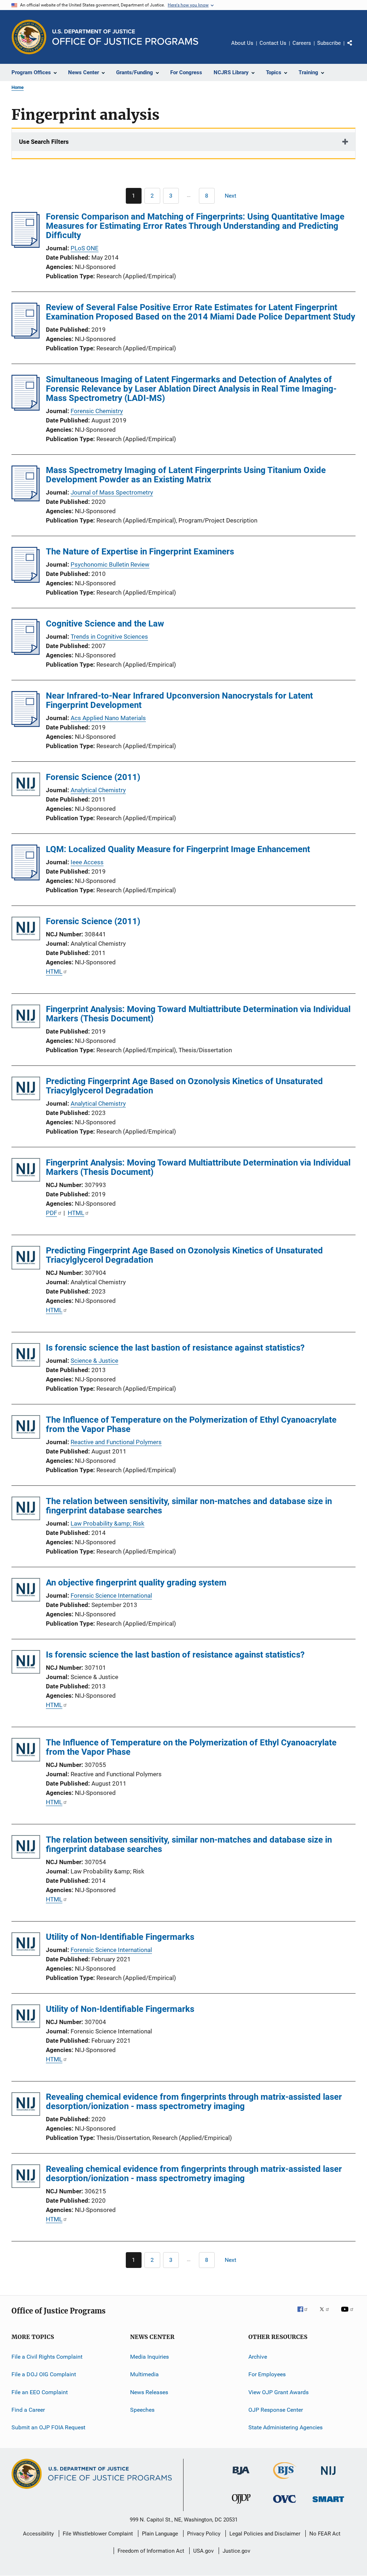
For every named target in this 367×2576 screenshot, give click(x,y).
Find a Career (28, 2410)
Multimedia (144, 2374)
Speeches (142, 2410)
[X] (327, 2314)
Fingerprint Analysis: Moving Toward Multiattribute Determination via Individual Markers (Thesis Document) (198, 1014)
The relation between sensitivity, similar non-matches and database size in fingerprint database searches (189, 1506)
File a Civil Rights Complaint (47, 2357)
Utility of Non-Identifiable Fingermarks (120, 1937)
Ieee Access (87, 862)
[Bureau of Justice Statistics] (285, 2480)
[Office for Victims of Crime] (285, 2504)
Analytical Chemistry (98, 790)
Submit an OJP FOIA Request (48, 2427)
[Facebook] (305, 2314)
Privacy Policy (204, 2534)
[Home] (125, 37)
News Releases (149, 2392)
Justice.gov (236, 2551)
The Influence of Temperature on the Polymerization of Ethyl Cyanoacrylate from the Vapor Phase (191, 1424)
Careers (302, 43)
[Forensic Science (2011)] (26, 786)
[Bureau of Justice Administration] (241, 2476)
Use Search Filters (44, 142)
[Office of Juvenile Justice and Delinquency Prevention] (241, 2505)
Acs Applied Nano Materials (108, 718)
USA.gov (203, 2551)
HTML (54, 972)
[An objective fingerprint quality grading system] (26, 1591)
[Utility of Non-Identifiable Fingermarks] (26, 1945)
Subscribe (329, 43)
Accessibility (38, 2534)
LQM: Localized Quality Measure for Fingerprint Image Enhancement (178, 849)
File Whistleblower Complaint (98, 2534)
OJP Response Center (276, 2410)
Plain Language (160, 2534)
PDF (51, 1213)
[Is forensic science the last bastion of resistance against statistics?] (26, 1356)
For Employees (267, 2374)
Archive (258, 2357)
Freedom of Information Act (151, 2551)
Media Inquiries (149, 2357)
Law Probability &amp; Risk (108, 1523)
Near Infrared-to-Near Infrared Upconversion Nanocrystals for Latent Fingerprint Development (179, 700)
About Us (242, 43)
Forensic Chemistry (97, 411)
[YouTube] (348, 2314)
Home (18, 87)
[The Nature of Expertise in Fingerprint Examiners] (26, 581)
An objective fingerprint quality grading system (136, 1583)
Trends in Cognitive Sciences (109, 637)
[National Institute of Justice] (328, 2476)
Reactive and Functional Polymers (116, 1442)
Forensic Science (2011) (93, 777)
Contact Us (273, 43)
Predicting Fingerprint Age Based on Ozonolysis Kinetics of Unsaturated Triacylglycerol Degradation (184, 1086)
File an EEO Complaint (40, 2392)
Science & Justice (94, 1361)
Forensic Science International (111, 1596)
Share (356, 48)
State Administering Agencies (285, 2427)
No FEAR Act (325, 2534)
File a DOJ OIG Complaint (44, 2374)
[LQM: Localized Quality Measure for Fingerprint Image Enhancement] (26, 878)
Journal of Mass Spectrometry (112, 492)
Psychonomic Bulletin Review (110, 564)
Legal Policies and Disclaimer (265, 2534)
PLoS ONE (85, 248)
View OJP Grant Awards (278, 2392)
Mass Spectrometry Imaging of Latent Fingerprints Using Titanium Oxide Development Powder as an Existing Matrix (186, 475)
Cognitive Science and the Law (105, 624)
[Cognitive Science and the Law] (26, 653)
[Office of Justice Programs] (29, 37)
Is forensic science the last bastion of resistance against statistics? (175, 1348)
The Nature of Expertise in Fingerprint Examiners (140, 552)
